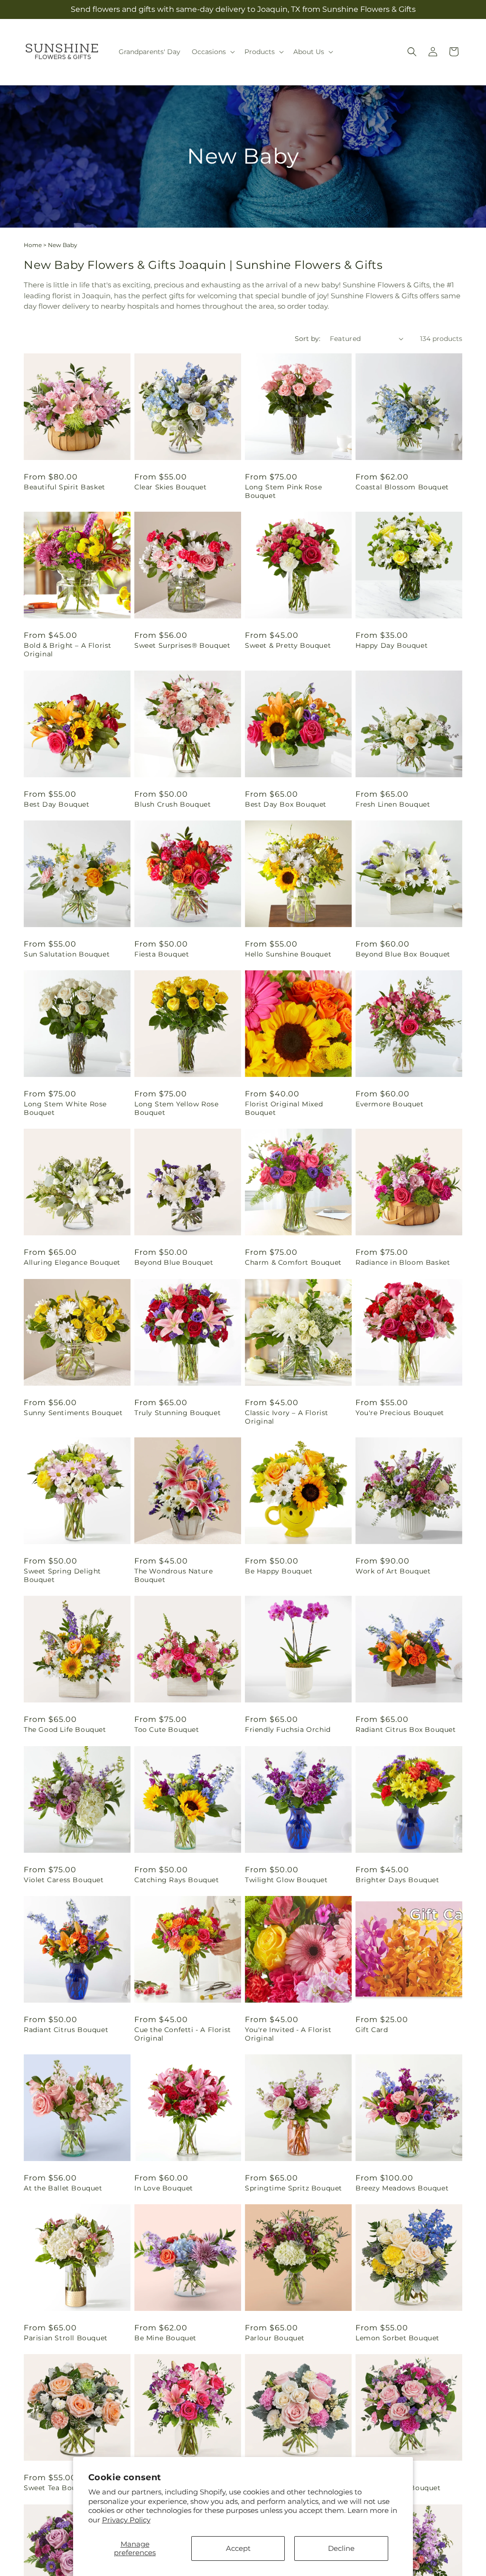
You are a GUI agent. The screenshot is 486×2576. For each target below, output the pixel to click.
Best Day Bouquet (57, 804)
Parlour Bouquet (275, 2338)
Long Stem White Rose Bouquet (65, 1108)
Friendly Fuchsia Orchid (288, 1730)
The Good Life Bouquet (65, 1730)
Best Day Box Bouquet (286, 804)
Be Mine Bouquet (165, 2338)
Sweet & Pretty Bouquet (288, 645)
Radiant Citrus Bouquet (66, 2030)
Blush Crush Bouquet (173, 804)
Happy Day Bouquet (392, 645)
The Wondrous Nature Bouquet (173, 1575)
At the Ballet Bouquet (63, 2188)
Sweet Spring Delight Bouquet (62, 1575)
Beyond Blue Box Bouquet (403, 954)
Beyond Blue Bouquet (174, 1262)
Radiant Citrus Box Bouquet (406, 1730)
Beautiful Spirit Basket (65, 487)
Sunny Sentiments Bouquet (73, 1413)
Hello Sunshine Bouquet (288, 954)
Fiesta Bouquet (162, 954)
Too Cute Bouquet (167, 1730)
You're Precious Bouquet (400, 1413)
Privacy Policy (126, 2520)
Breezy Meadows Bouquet (402, 2188)
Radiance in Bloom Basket (403, 1262)
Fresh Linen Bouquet (393, 804)
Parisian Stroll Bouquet (66, 2338)
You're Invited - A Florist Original (288, 2034)
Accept (238, 2548)
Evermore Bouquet (390, 1104)
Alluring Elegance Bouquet (72, 1262)
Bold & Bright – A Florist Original (68, 650)
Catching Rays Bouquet (177, 1880)
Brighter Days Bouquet (397, 1880)
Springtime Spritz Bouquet (294, 2188)
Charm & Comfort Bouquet (293, 1262)
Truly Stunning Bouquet (178, 1413)
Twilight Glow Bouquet (286, 1880)
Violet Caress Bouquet (64, 1880)
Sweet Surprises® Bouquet (182, 645)
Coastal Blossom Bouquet (402, 487)
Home (33, 245)
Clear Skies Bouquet (170, 487)
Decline (341, 2548)
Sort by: (308, 339)
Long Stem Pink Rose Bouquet (283, 491)
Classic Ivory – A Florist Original (287, 1417)
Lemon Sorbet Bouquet (397, 2338)
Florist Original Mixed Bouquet (284, 1108)
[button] (212, 52)
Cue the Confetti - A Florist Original (183, 2034)
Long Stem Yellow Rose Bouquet (177, 1108)
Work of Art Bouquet (393, 1571)
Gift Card (372, 2030)
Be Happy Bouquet (279, 1571)
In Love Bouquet (164, 2188)
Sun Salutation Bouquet (67, 954)
